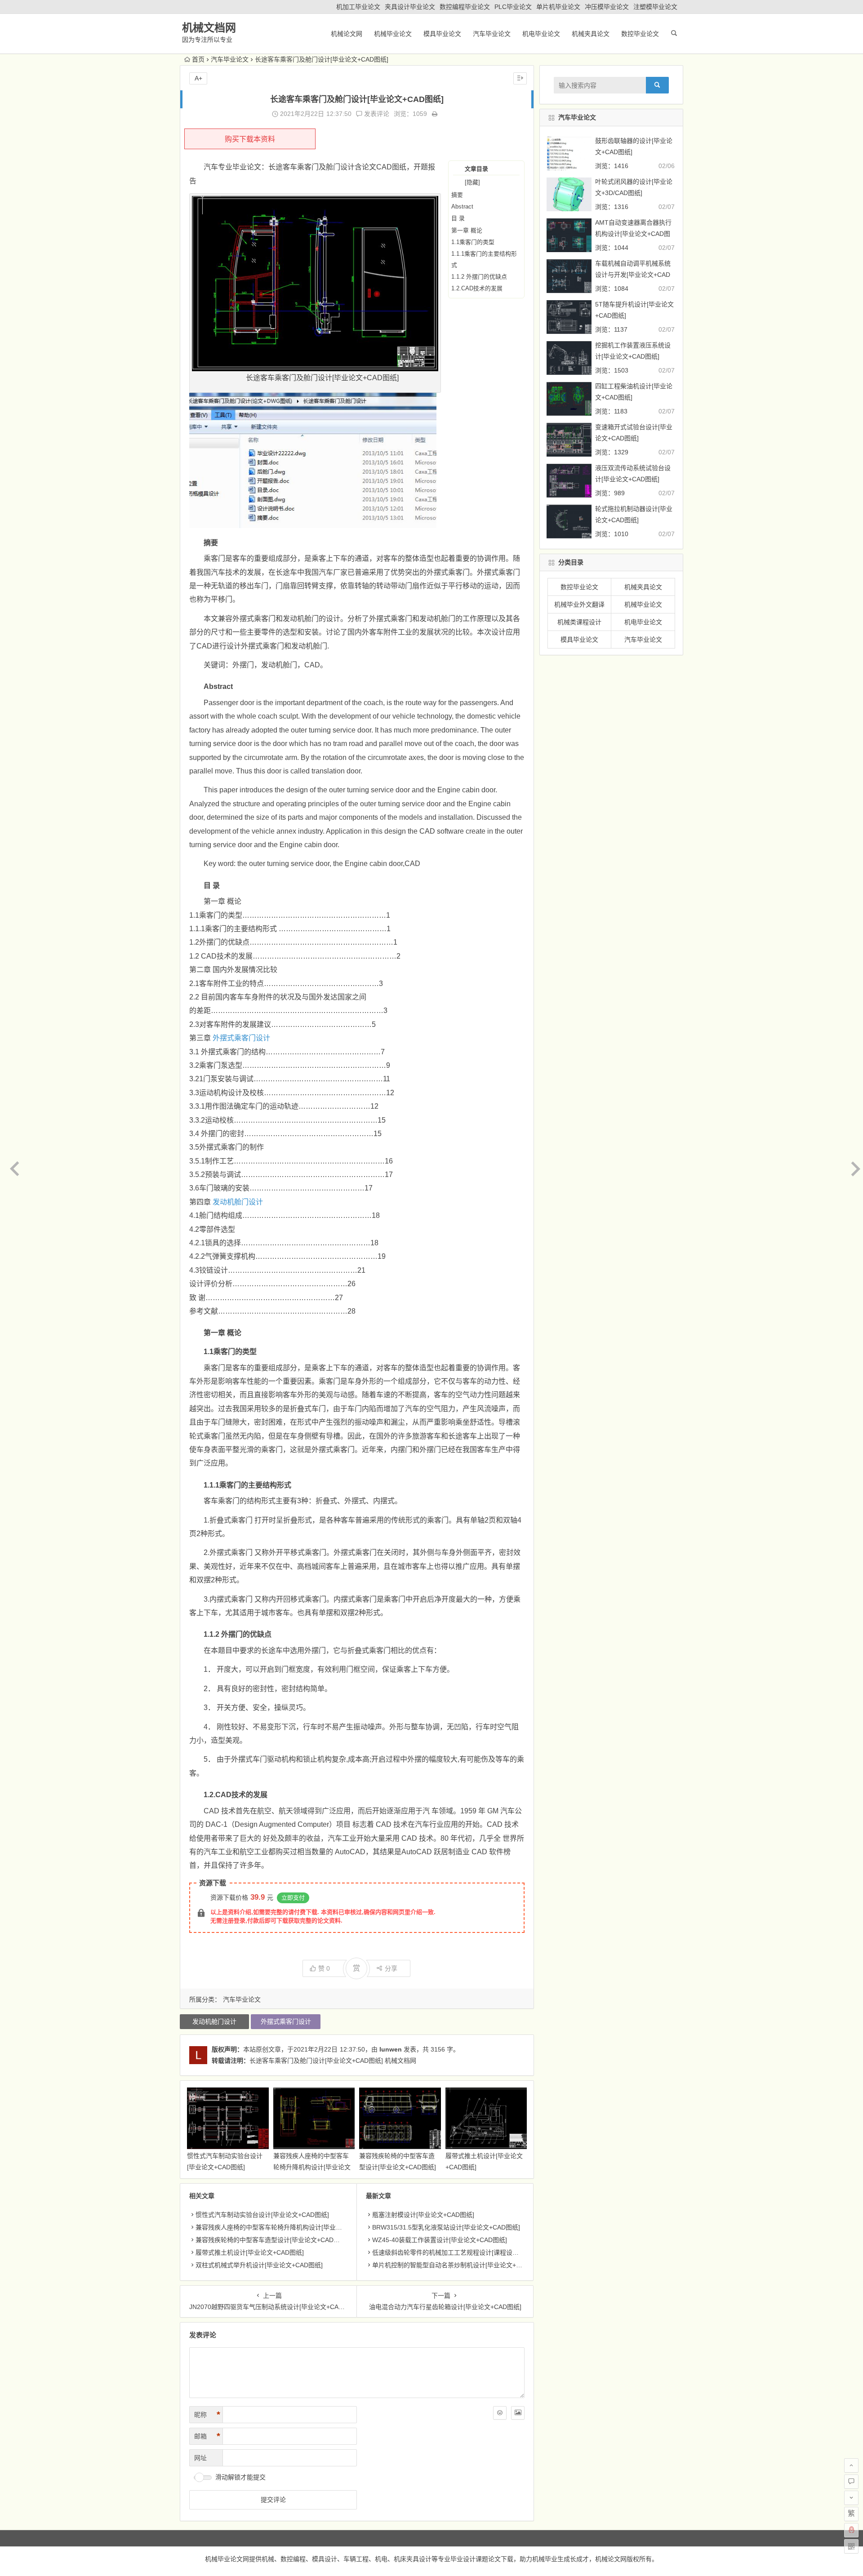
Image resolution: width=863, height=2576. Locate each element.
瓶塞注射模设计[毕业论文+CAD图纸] (423, 2215)
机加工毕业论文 (358, 7)
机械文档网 (209, 28)
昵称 (207, 2415)
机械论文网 (347, 34)
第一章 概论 (467, 230)
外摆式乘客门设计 (241, 1038)
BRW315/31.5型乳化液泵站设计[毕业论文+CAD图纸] (446, 2227)
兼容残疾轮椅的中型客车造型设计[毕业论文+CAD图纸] (272, 2240)
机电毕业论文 (541, 34)
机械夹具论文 (591, 34)
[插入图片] (518, 2413)
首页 (198, 59)
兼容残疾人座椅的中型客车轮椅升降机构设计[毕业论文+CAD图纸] (312, 2167)
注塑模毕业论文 (655, 7)
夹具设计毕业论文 (410, 7)
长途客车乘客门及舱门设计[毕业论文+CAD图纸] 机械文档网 (333, 2061)
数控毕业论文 (640, 34)
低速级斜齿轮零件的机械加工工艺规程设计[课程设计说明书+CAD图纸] (470, 2252)
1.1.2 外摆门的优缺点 (479, 277)
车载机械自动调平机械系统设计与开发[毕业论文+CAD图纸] (633, 275)
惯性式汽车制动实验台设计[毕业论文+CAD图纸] (262, 2215)
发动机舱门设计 (238, 1202)
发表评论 (376, 114)
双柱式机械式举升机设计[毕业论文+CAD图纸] (259, 2265)
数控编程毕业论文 (465, 7)
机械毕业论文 (393, 34)
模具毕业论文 (442, 34)
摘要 (457, 195)
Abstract (462, 207)
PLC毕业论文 (513, 7)
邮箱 (207, 2436)
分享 (391, 1968)
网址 (200, 2458)
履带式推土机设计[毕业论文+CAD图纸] (250, 2252)
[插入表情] (500, 2413)
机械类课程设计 (579, 622)
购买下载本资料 (250, 139)
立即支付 (293, 1898)
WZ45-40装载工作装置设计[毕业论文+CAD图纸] (440, 2240)
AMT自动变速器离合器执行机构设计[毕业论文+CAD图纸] (633, 234)
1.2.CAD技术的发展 (477, 288)
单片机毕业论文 (558, 7)
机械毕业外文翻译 (579, 604)
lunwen (391, 2049)
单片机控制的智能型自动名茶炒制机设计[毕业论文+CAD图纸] (458, 2265)
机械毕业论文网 (227, 2559)
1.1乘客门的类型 (473, 242)
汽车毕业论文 (492, 34)
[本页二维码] (851, 2546)
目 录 (458, 218)
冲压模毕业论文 (607, 7)
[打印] (435, 114)
